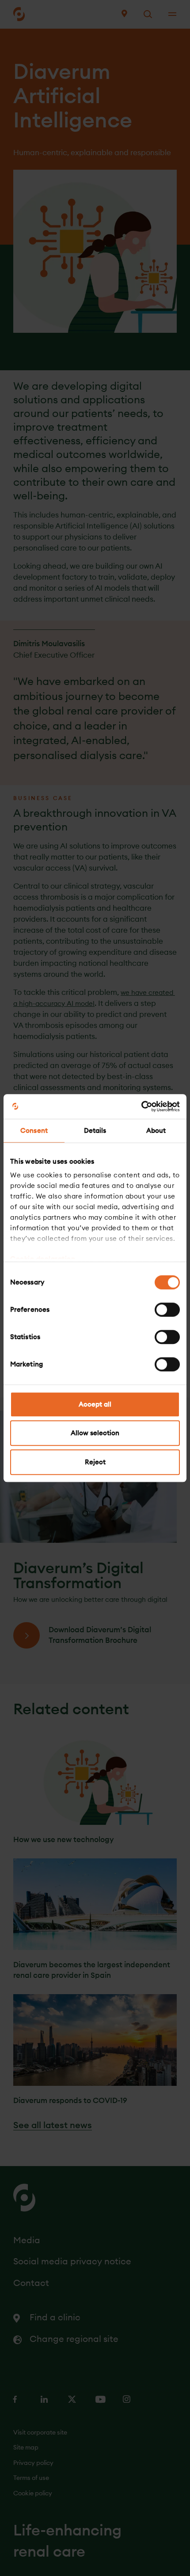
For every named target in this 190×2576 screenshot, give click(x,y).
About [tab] (156, 1130)
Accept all (95, 1404)
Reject (95, 1462)
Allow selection (95, 1433)
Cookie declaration (43, 1259)
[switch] (167, 1310)
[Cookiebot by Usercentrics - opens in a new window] (141, 1106)
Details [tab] (95, 1130)
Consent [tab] (34, 1130)
